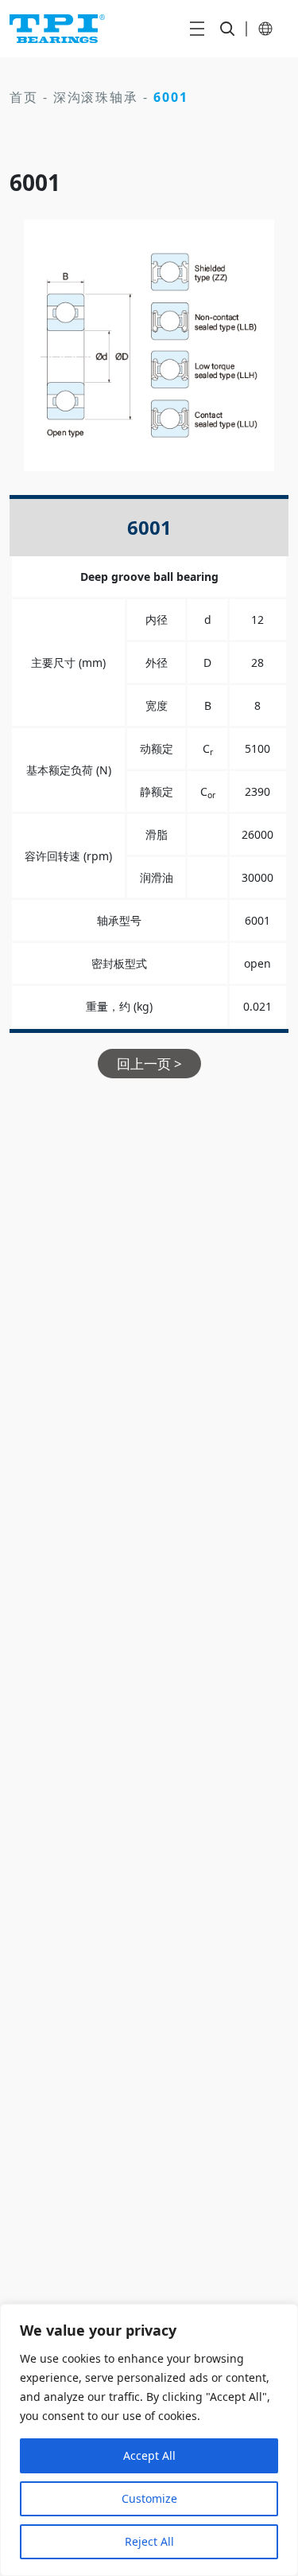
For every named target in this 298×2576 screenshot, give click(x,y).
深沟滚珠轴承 (96, 97)
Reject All (149, 2541)
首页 (24, 97)
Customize (149, 2498)
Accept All (149, 2455)
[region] (149, 2440)
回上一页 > (149, 1064)
